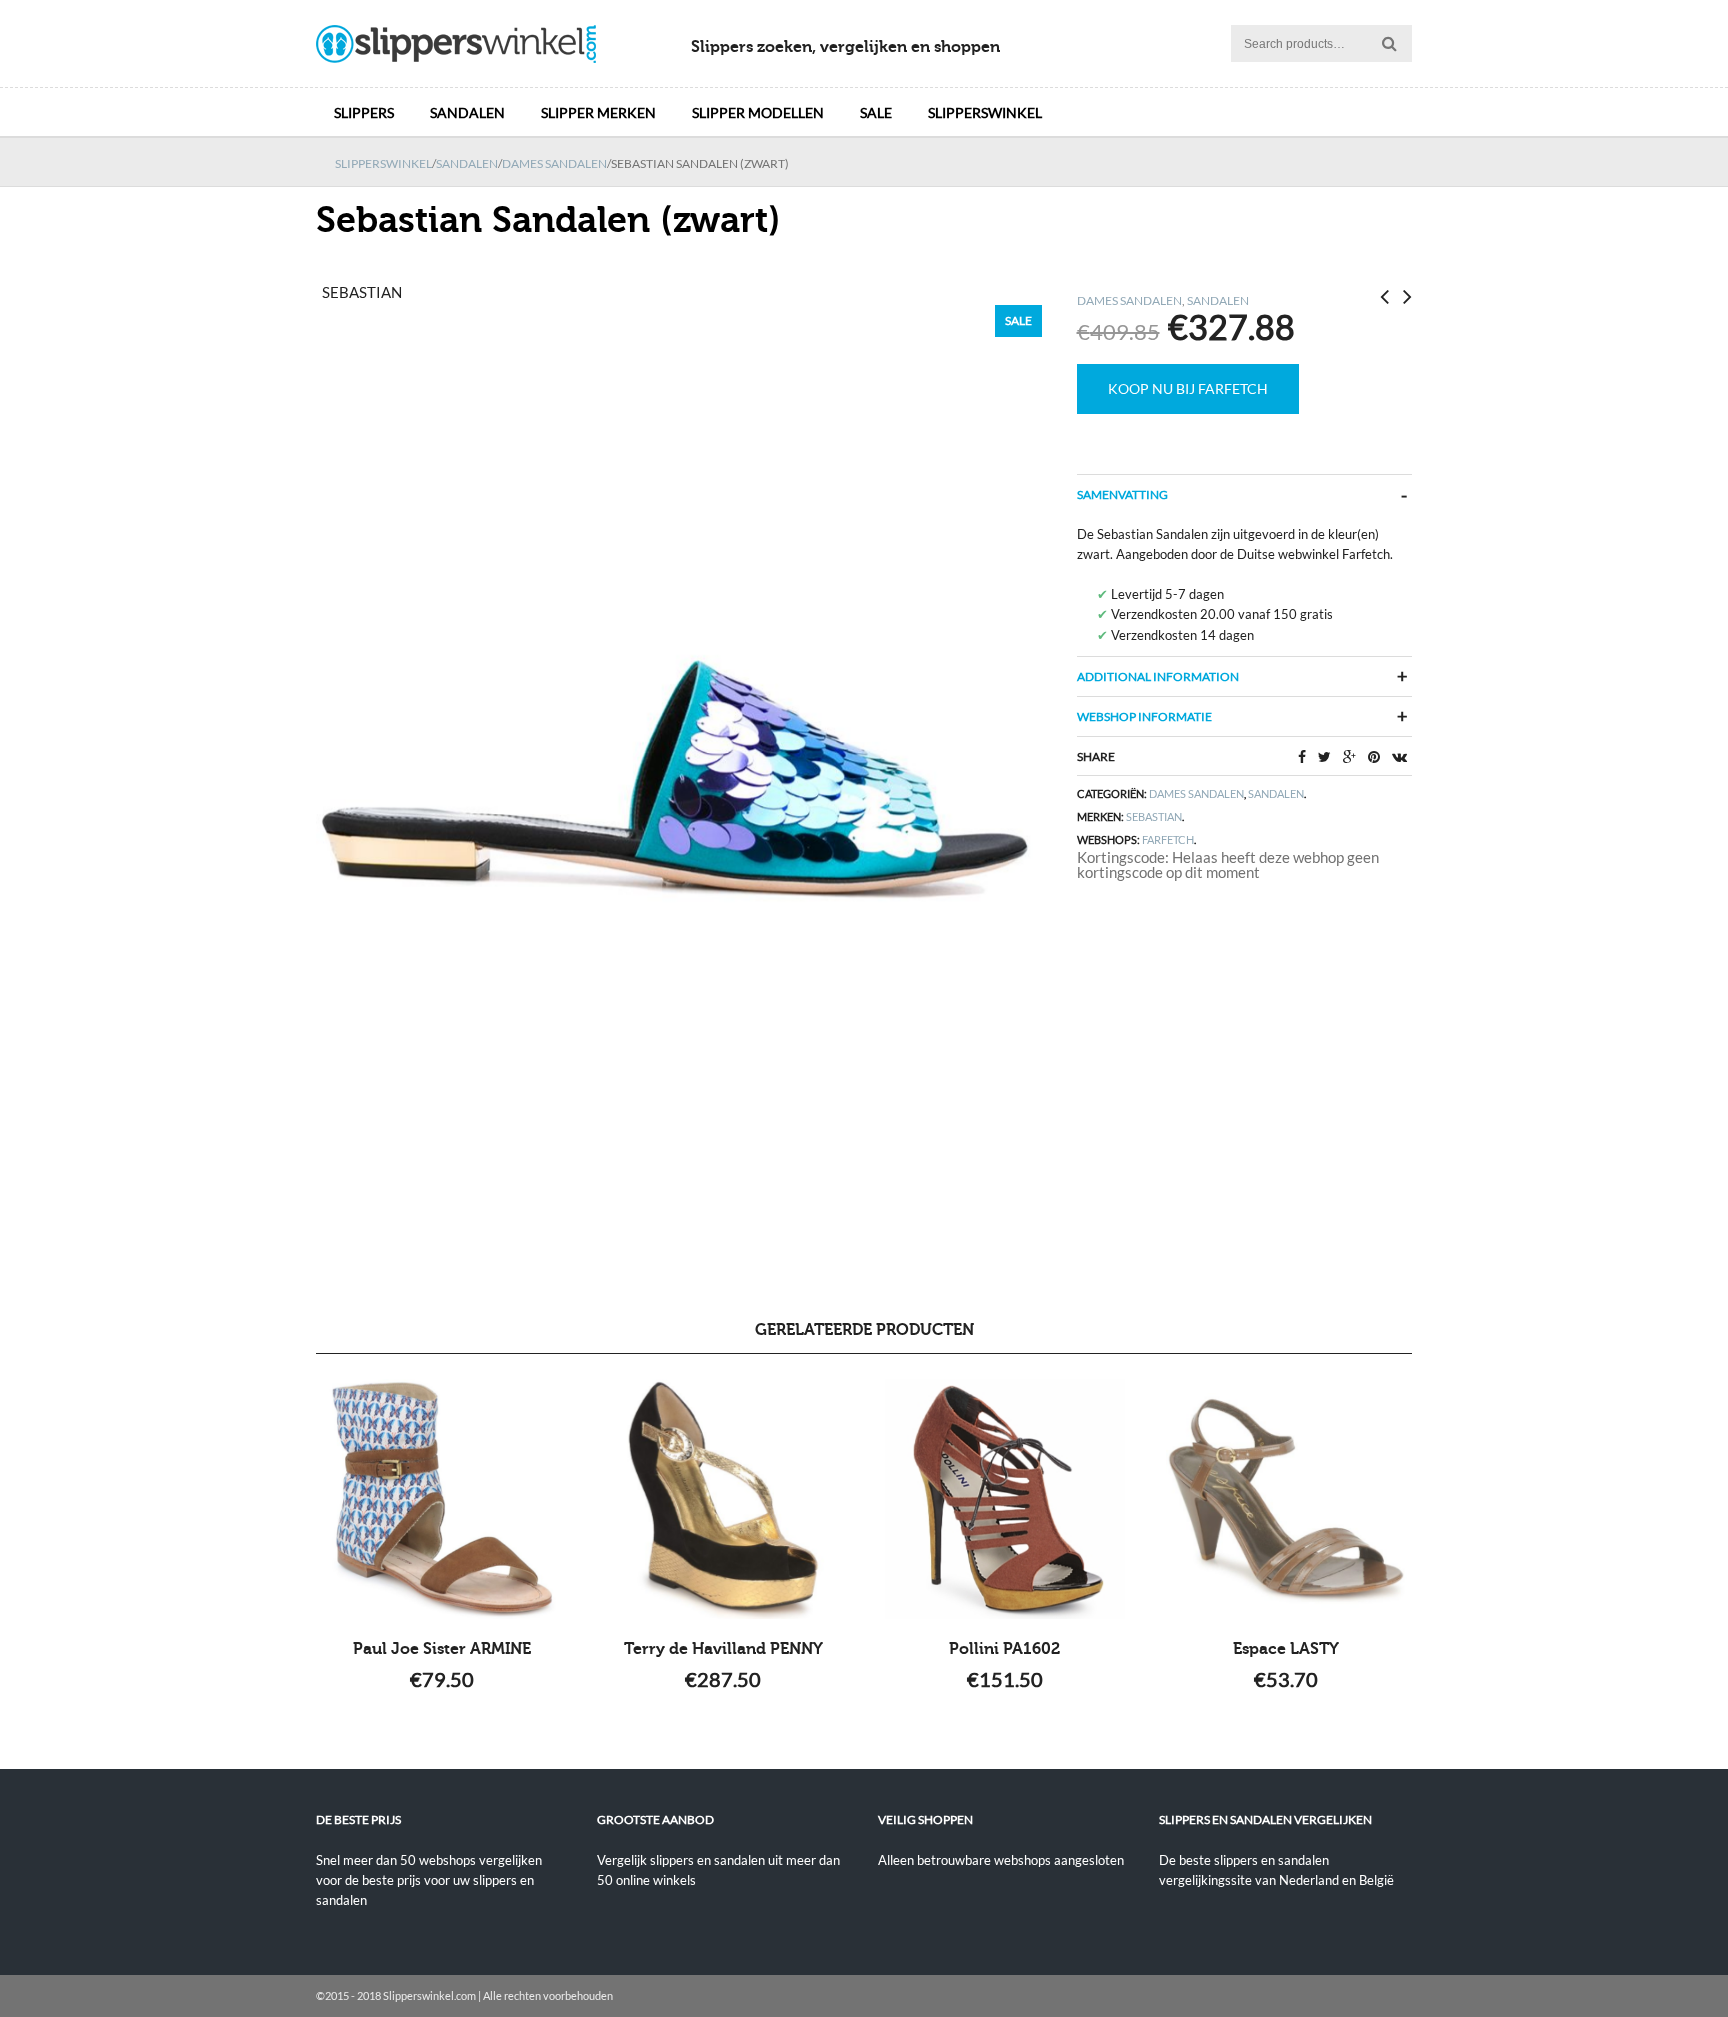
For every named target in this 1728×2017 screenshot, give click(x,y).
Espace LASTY (1286, 1649)
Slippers (364, 112)
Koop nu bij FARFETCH (1188, 388)
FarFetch (1168, 839)
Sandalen (467, 112)
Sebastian (1154, 816)
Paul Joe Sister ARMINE (442, 1649)
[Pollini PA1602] (1004, 1499)
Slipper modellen (758, 112)
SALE (876, 112)
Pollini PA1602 (1004, 1649)
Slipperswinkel (985, 112)
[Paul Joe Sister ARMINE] (442, 1499)
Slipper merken (598, 112)
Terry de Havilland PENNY (723, 1649)
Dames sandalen (554, 163)
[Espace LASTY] (1285, 1499)
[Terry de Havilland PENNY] (723, 1499)
